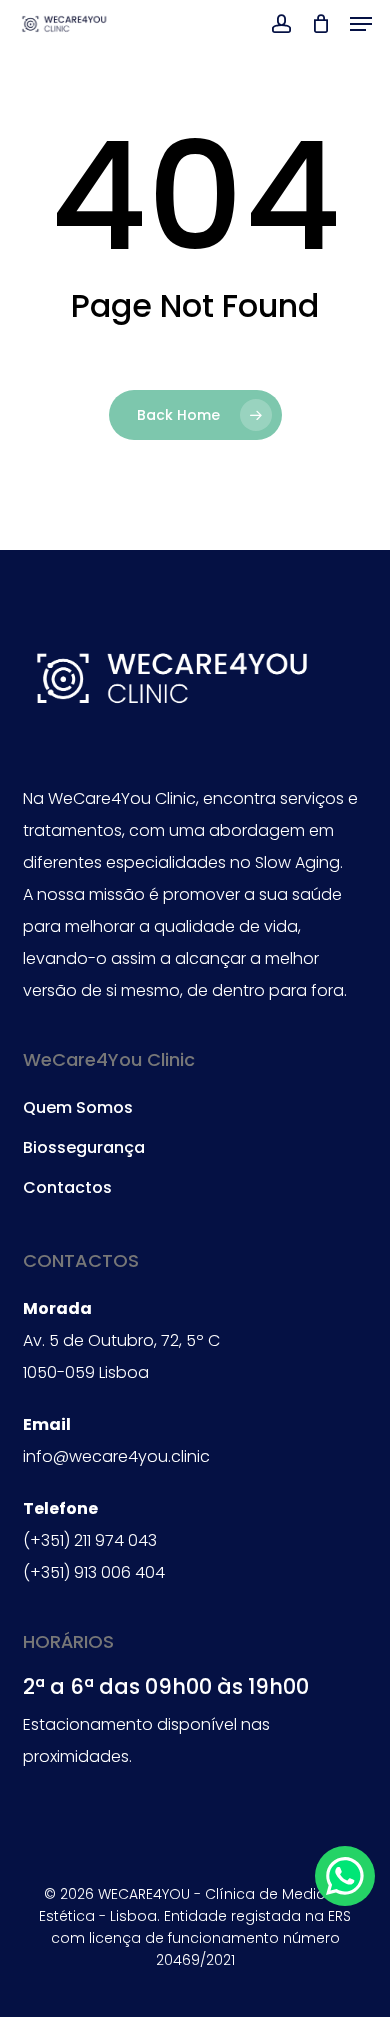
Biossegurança (84, 1147)
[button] (361, 24)
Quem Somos (78, 1107)
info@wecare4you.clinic (116, 1456)
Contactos (67, 1187)
